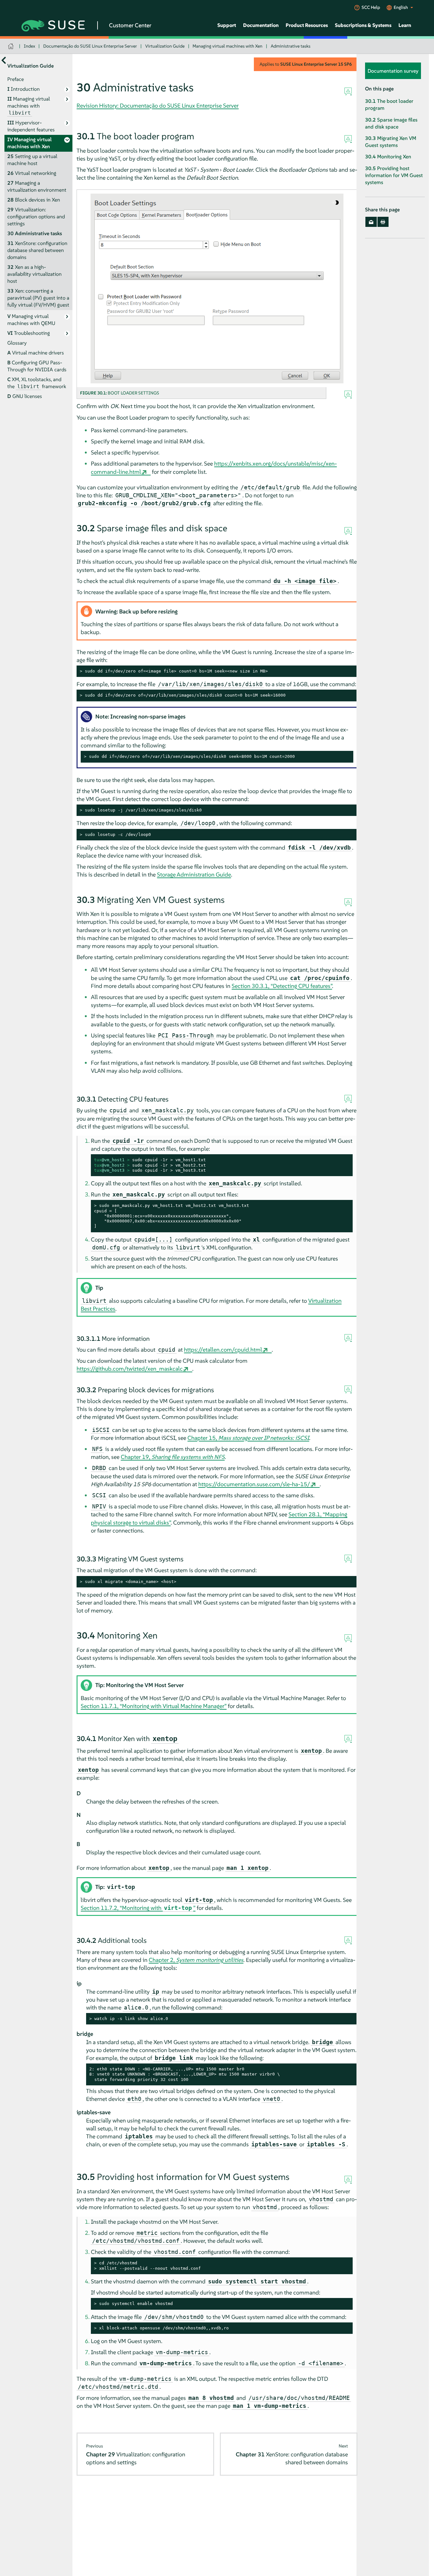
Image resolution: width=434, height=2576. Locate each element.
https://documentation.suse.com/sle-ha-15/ (254, 1484)
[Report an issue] (348, 92)
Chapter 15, (248, 1438)
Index (30, 46)
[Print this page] (383, 222)
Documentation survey (393, 71)
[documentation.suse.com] (12, 46)
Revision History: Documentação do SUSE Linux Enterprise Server (158, 106)
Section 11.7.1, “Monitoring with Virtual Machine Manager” (154, 1706)
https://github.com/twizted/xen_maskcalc (130, 1369)
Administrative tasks (291, 46)
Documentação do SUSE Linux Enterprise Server (90, 46)
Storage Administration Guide (194, 874)
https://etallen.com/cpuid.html (223, 1350)
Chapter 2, (196, 1960)
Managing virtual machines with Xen (227, 46)
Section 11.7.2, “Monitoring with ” (138, 1908)
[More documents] (4, 60)
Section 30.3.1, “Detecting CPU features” (282, 986)
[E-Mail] (371, 222)
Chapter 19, (173, 1457)
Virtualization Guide (165, 46)
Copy (349, 671)
